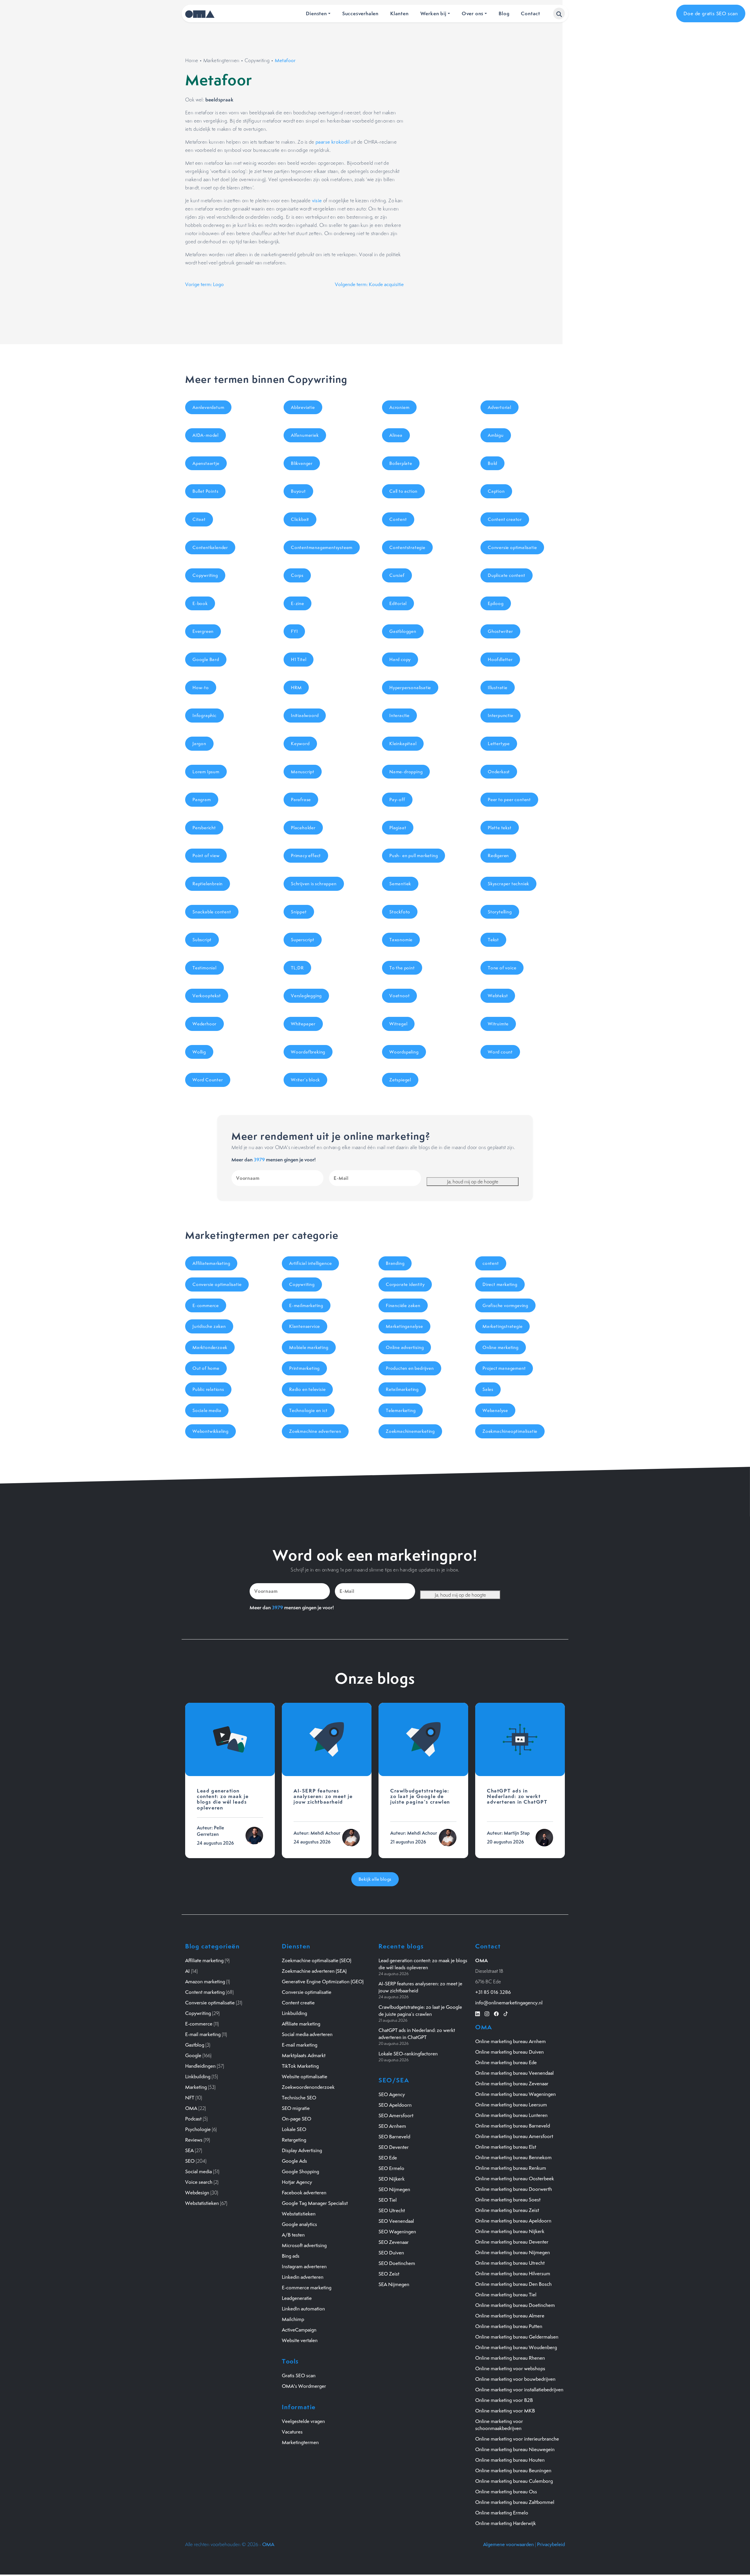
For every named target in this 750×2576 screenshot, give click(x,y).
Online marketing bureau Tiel (506, 2295)
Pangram (202, 800)
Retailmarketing (402, 1389)
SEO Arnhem (392, 2126)
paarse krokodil (333, 142)
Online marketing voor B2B (504, 2400)
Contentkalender (210, 547)
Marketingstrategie (502, 1326)
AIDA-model (206, 435)
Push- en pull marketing (414, 855)
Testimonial (204, 968)
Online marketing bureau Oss (506, 2492)
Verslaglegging (306, 996)
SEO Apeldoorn (395, 2105)
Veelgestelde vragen (303, 2421)
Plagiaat (398, 828)
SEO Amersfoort (396, 2115)
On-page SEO (296, 2119)
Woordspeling (404, 1052)
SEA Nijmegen (394, 2284)
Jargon (199, 744)
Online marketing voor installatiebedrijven (519, 2390)
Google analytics (299, 2224)
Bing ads (291, 2256)
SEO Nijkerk (392, 2179)
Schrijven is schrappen (314, 884)
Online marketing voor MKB (505, 2411)
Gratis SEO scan (299, 2376)
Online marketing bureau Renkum (511, 2168)
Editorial (398, 603)
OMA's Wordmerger (304, 2386)
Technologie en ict (308, 1410)
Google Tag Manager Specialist (315, 2203)
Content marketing (205, 1992)
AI (187, 1971)
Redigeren (498, 855)
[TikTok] (506, 2013)
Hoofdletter (500, 659)
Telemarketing (401, 1410)
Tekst (493, 940)
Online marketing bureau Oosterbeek (515, 2179)
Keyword (300, 744)
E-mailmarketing (306, 1305)
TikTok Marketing (300, 2066)
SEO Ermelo (391, 2168)
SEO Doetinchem (397, 2263)
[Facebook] (496, 2013)
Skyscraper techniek (508, 884)
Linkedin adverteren (303, 2277)
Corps (297, 575)
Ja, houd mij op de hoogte (473, 1182)
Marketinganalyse (404, 1326)
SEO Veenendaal (396, 2221)
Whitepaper (303, 1024)
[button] (559, 13)
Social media (198, 2171)
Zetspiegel (400, 1080)
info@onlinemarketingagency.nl (509, 2003)
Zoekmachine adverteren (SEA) (314, 1971)
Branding (395, 1263)
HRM (296, 688)
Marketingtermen (221, 60)
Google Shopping (300, 2171)
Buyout (298, 491)
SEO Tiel (388, 2200)
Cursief (397, 575)
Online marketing (501, 1347)
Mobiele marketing (309, 1347)
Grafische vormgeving (505, 1305)
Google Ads (294, 2161)
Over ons (473, 13)
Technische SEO (299, 2098)
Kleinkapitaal (403, 744)
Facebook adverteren (304, 2193)
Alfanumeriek (305, 435)
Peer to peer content (509, 800)
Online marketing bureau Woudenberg (516, 2347)
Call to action (403, 491)
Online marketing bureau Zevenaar (512, 2084)
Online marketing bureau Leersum (511, 2105)
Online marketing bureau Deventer (512, 2242)
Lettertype (499, 744)
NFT (190, 2098)
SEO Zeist (389, 2274)
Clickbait (300, 519)
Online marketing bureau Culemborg (514, 2481)
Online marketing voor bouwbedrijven (515, 2379)
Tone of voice (502, 968)
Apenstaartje (206, 463)
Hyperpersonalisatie (410, 688)
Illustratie (498, 688)
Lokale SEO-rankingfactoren (408, 2054)
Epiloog (496, 603)
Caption (496, 491)
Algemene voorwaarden (508, 2544)
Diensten (316, 13)
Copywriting (257, 60)
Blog (504, 13)
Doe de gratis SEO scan (711, 13)
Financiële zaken (403, 1305)
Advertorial (500, 407)
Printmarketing (304, 1368)
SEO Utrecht (392, 2210)
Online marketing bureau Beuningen (513, 2470)
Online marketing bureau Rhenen (510, 2358)
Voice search (199, 2182)
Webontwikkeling (210, 1431)
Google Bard (206, 659)
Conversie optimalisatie (512, 547)
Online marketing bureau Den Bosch (513, 2284)
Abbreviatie (303, 407)
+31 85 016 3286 (493, 1992)
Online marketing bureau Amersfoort (514, 2136)
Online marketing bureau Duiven (509, 2052)
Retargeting (294, 2140)
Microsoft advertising (304, 2245)
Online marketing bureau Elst (506, 2147)
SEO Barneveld (394, 2137)
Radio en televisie (307, 1389)
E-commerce (206, 1305)
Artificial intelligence (310, 1263)
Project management (504, 1368)
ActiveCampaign (299, 2330)
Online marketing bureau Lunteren (511, 2115)
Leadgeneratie (297, 2298)
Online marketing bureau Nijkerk (510, 2231)
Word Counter (208, 1080)
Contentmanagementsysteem (322, 547)
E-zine (298, 603)
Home (192, 60)
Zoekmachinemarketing (410, 1431)
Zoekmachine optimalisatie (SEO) (317, 1960)
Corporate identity (405, 1284)
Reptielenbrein (208, 884)
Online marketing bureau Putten (509, 2326)
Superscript (303, 940)
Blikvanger (302, 463)
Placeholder (303, 828)
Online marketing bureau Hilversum (513, 2273)
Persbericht (204, 828)
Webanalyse (495, 1410)
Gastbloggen (403, 631)
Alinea (396, 435)
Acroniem (399, 407)
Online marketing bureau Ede (506, 2062)
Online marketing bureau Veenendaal (514, 2073)
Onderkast (499, 772)
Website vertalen (300, 2340)
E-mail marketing (203, 2034)
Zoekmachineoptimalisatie (510, 1431)
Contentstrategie (407, 547)
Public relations (208, 1389)
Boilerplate (401, 463)
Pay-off (397, 800)
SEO (190, 2161)
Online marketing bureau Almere (510, 2316)
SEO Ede (388, 2158)
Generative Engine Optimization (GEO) (323, 1982)
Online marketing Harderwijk (506, 2523)
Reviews (194, 2140)
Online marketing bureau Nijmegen (513, 2252)
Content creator (505, 519)
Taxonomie (401, 940)
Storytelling (500, 912)
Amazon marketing (205, 1982)
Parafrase (301, 800)
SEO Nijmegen (394, 2189)
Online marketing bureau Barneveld (513, 2126)
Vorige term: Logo (204, 284)
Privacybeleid (551, 2544)
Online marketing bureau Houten (510, 2460)
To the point (402, 968)
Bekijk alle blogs (375, 1879)
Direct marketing (500, 1284)
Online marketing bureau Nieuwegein (515, 2449)
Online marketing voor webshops (510, 2368)
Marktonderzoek (210, 1347)
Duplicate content (507, 575)
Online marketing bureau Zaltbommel (515, 2502)
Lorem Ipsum (206, 772)
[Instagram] (487, 2013)
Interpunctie (501, 715)
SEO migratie (296, 2108)
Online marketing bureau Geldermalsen (517, 2337)
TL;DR (297, 968)
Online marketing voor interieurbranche (517, 2439)
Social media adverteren (307, 2034)
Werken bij (433, 13)
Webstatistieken (202, 2203)
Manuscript (303, 772)
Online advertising (405, 1347)
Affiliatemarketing (211, 1263)
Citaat (199, 519)
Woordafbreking (308, 1052)
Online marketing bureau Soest (508, 2200)
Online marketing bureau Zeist (507, 2210)
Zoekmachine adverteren (315, 1431)
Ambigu (496, 435)
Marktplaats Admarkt (304, 2055)
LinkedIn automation (303, 2309)
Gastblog (195, 2045)
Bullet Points (205, 491)
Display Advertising (302, 2150)
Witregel (398, 1024)
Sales (488, 1389)
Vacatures (292, 2432)
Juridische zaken (209, 1326)
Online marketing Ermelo (502, 2513)
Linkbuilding (198, 2077)
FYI (294, 631)
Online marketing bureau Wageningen (515, 2094)
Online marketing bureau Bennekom (513, 2157)
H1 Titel (299, 659)
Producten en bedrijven (410, 1368)
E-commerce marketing (307, 2288)
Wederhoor (204, 1024)
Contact (531, 13)
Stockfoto (400, 912)
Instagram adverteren (304, 2266)
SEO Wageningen (397, 2232)
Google (193, 2055)
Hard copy (400, 659)
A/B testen (293, 2235)
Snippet (299, 912)
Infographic (204, 715)
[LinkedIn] (478, 2013)
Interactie (399, 715)
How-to (201, 688)
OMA (191, 2108)
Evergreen (203, 631)
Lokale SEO (294, 2129)
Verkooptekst (207, 996)
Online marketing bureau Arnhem (510, 2041)
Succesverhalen (360, 13)
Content (398, 519)
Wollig (199, 1052)
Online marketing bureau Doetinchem (515, 2305)
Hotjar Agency (297, 2182)
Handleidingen (200, 2066)
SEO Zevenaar (394, 2242)
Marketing (196, 2087)
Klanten (399, 13)
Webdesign (197, 2193)
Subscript (202, 940)
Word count (500, 1052)
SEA (189, 2150)
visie (317, 200)
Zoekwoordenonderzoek (308, 2087)
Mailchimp (293, 2319)
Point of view (206, 855)
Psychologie (198, 2129)
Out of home (206, 1368)
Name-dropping (406, 772)
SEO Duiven (391, 2253)
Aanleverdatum (208, 407)
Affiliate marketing (204, 1960)
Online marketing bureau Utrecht (510, 2263)
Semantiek (400, 884)
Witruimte (498, 1024)
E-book (200, 603)
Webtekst (498, 996)
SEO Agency (392, 2094)
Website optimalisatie (305, 2077)
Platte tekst (500, 828)
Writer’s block (305, 1080)
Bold (492, 463)
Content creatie (298, 2003)
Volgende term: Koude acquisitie (369, 284)
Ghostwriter (500, 631)
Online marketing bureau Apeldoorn (513, 2221)
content (491, 1263)
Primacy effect (306, 855)
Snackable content (212, 912)
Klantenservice (305, 1326)
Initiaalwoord (305, 715)
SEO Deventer (394, 2147)
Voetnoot (399, 996)
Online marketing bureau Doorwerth (514, 2189)
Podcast (193, 2119)
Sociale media (207, 1410)
